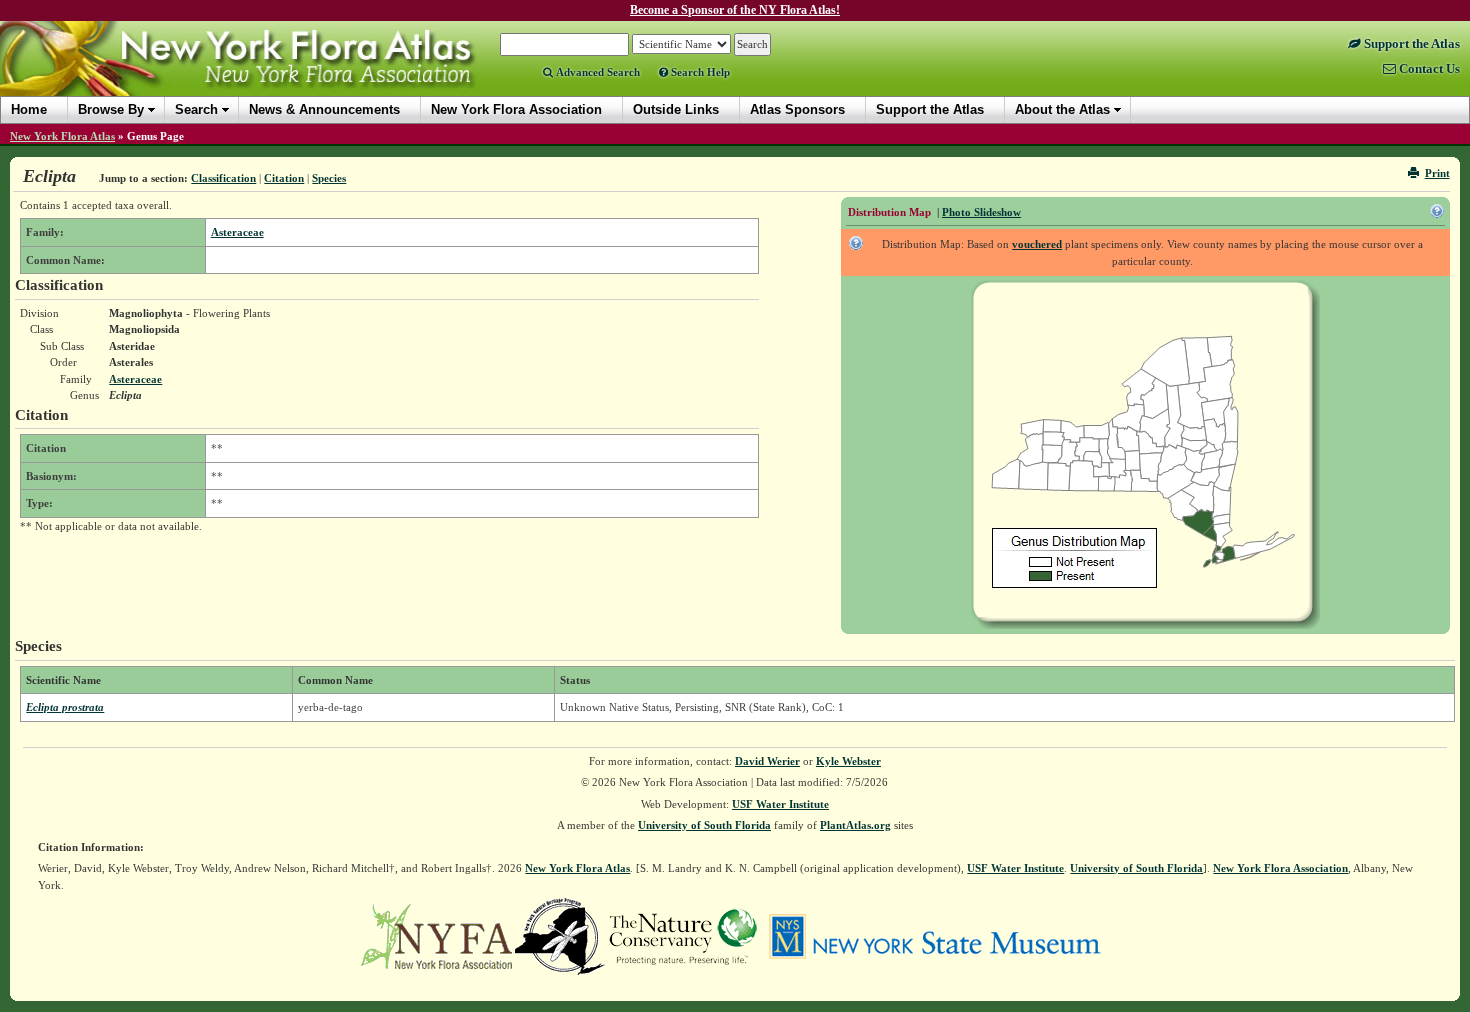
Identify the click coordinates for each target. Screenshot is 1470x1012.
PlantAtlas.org (855, 825)
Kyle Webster (848, 761)
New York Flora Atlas (62, 136)
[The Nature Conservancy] (683, 935)
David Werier (767, 761)
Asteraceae (237, 232)
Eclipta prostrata (65, 707)
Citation (284, 178)
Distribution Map (889, 212)
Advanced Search (596, 72)
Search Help (699, 72)
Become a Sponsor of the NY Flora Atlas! (735, 10)
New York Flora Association (263, 74)
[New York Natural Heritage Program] (560, 935)
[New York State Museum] (934, 935)
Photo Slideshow (981, 212)
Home (29, 109)
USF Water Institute (780, 804)
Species (329, 178)
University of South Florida (704, 825)
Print (1437, 173)
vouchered (1037, 244)
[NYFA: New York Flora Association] (436, 935)
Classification (223, 178)
